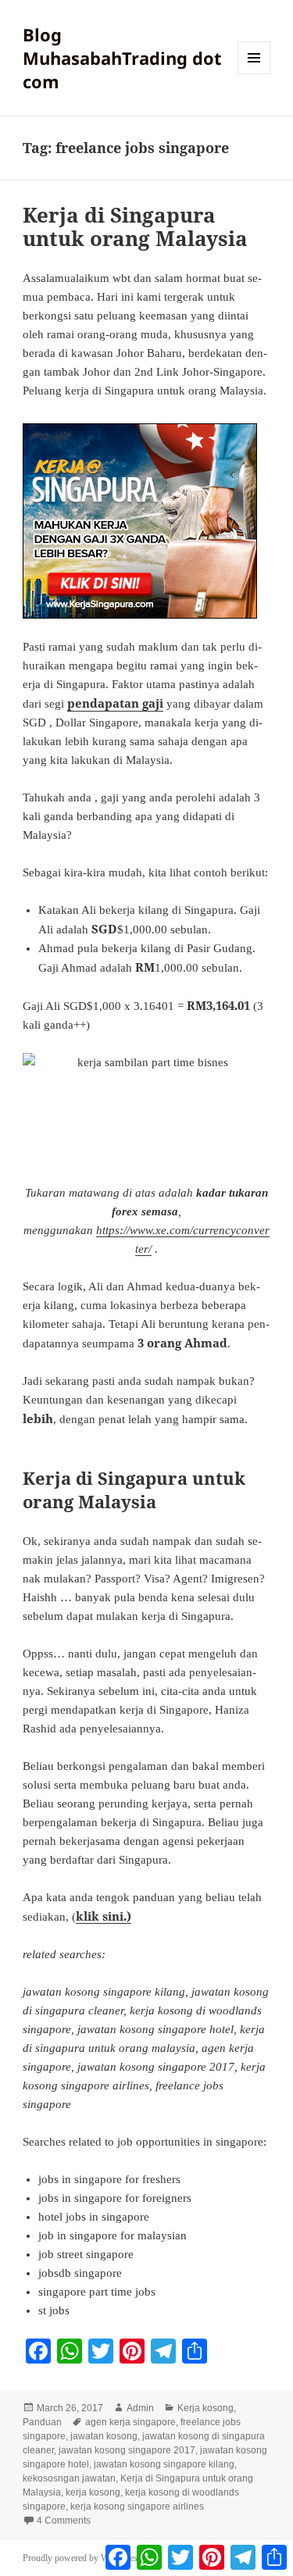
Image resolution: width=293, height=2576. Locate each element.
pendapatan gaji (115, 703)
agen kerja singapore (130, 2422)
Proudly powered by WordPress (82, 2558)
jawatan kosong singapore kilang (164, 2464)
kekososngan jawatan (69, 2478)
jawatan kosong (104, 2436)
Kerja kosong (205, 2408)
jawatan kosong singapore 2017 (127, 2450)
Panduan (42, 2422)
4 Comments (64, 2521)
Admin (140, 2408)
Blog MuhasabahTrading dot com (122, 58)
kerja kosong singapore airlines (137, 2506)
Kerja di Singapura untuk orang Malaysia (135, 227)
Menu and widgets (254, 74)
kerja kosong (93, 2492)
